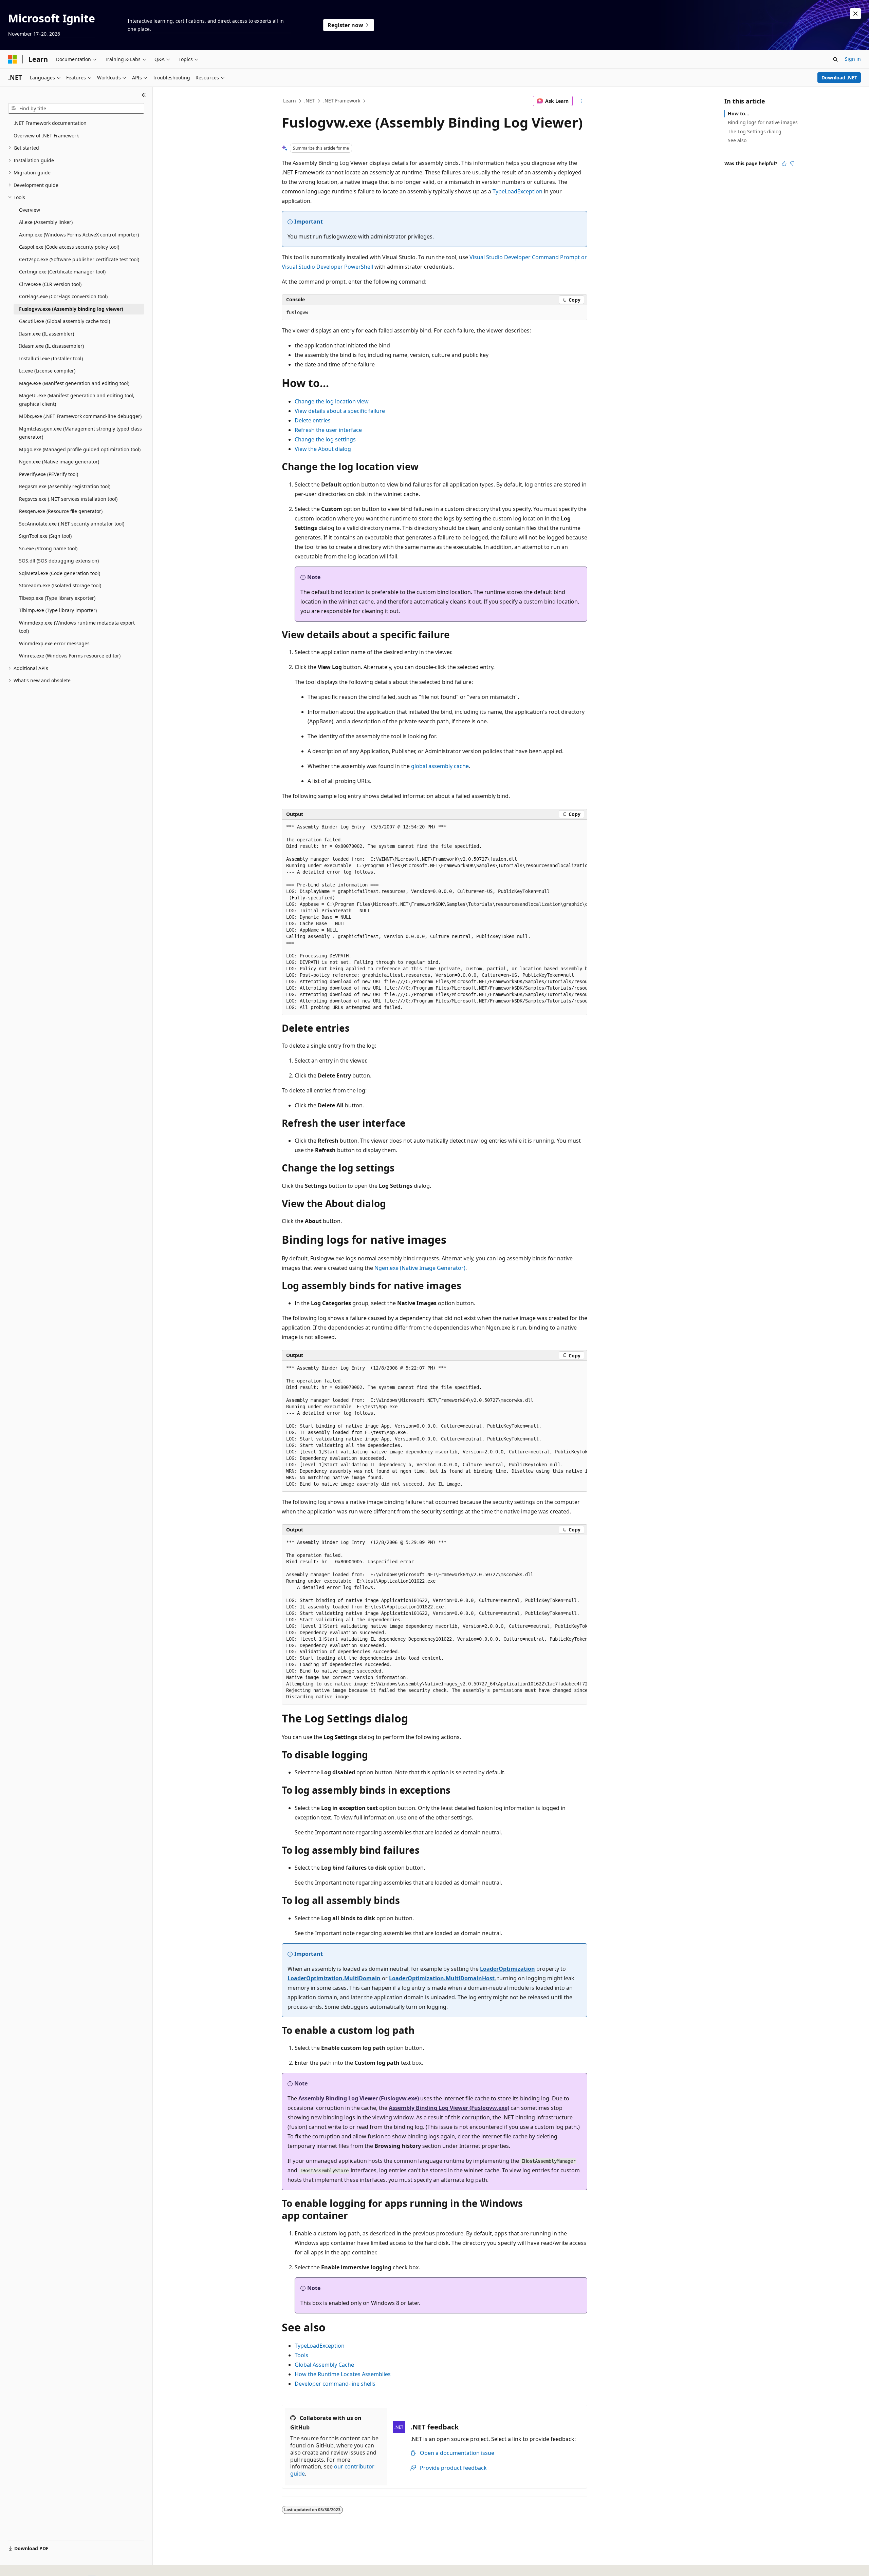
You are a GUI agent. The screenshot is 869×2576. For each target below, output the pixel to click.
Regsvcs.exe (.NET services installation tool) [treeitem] (68, 499)
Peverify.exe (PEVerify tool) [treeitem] (49, 474)
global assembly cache (440, 766)
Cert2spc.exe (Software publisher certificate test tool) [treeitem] (79, 259)
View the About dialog (323, 449)
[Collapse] (144, 95)
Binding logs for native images (763, 122)
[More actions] (581, 101)
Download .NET (839, 78)
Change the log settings (325, 439)
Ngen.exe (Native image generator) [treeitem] (59, 462)
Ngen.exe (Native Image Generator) (420, 1268)
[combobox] (76, 109)
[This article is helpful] (784, 164)
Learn (290, 101)
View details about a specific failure (340, 411)
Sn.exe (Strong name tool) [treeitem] (48, 548)
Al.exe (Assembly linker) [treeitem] (46, 222)
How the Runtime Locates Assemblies (343, 2374)
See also (737, 140)
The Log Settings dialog (755, 131)
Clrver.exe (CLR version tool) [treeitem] (50, 284)
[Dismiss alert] (855, 14)
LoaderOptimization (507, 1969)
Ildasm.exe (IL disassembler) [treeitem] (51, 346)
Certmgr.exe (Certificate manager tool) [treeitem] (62, 272)
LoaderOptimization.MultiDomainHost (442, 1978)
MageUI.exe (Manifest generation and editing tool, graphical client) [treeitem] (77, 400)
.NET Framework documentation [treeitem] (50, 123)
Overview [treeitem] (30, 210)
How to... (738, 113)
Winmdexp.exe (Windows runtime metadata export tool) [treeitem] (77, 627)
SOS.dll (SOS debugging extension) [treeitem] (59, 561)
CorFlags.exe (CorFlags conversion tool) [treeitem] (63, 296)
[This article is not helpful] (792, 164)
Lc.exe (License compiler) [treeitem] (47, 371)
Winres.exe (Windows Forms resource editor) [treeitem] (70, 656)
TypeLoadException (517, 191)
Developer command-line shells (335, 2384)
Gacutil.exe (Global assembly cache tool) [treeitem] (64, 321)
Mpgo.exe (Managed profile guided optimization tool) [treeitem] (80, 449)
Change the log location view (332, 401)
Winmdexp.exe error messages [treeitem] (54, 643)
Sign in (853, 59)
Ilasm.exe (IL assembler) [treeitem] (47, 334)
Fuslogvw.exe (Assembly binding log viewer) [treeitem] (71, 309)
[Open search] (835, 59)
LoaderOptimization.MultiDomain (334, 1978)
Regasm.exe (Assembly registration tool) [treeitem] (65, 486)
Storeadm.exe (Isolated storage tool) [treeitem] (60, 585)
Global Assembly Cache (324, 2365)
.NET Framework (342, 101)
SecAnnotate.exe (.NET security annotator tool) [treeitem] (72, 524)
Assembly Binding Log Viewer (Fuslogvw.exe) (359, 2098)
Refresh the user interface (328, 430)
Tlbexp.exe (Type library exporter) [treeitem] (57, 598)
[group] (434, 917)
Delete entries (313, 420)
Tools (301, 2355)
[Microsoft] (13, 59)
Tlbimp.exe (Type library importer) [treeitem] (58, 610)
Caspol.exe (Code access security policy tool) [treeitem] (69, 247)
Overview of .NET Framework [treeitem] (46, 136)
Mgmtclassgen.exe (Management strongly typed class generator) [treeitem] (80, 433)
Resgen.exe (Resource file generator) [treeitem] (61, 511)
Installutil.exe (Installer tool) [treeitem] (51, 358)
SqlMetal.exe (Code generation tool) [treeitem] (60, 573)
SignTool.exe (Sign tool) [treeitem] (45, 536)
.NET (309, 101)
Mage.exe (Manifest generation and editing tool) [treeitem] (74, 383)
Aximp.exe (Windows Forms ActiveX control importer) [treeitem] (79, 235)
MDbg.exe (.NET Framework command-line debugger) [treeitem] (80, 416)
